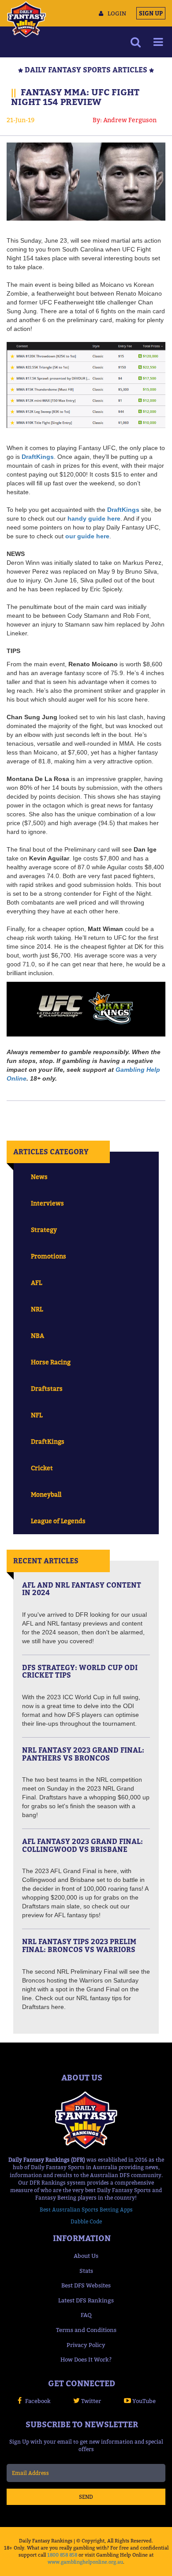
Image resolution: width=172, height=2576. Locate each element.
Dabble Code (86, 2221)
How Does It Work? (86, 2359)
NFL (37, 1415)
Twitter (91, 2401)
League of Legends (58, 1521)
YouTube (144, 2401)
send (86, 2497)
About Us (86, 2256)
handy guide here (94, 518)
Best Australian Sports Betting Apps (86, 2210)
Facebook (38, 2401)
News (39, 1177)
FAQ (86, 2315)
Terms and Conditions (86, 2330)
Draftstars (47, 1388)
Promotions (49, 1256)
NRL (37, 1309)
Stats (86, 2271)
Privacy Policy (86, 2345)
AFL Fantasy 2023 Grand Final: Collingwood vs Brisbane (82, 1845)
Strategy (44, 1230)
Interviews (47, 1203)
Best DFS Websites (86, 2285)
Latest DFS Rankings (86, 2300)
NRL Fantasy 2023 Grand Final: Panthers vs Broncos (83, 1754)
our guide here (87, 536)
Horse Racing (51, 1362)
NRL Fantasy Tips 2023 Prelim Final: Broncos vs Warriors (79, 1945)
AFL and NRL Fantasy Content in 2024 (82, 1589)
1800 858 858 (62, 2555)
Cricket (42, 1468)
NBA (37, 1335)
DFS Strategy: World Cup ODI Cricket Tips (80, 1671)
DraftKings (38, 457)
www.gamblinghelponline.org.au (85, 2562)
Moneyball (46, 1494)
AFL (36, 1282)
